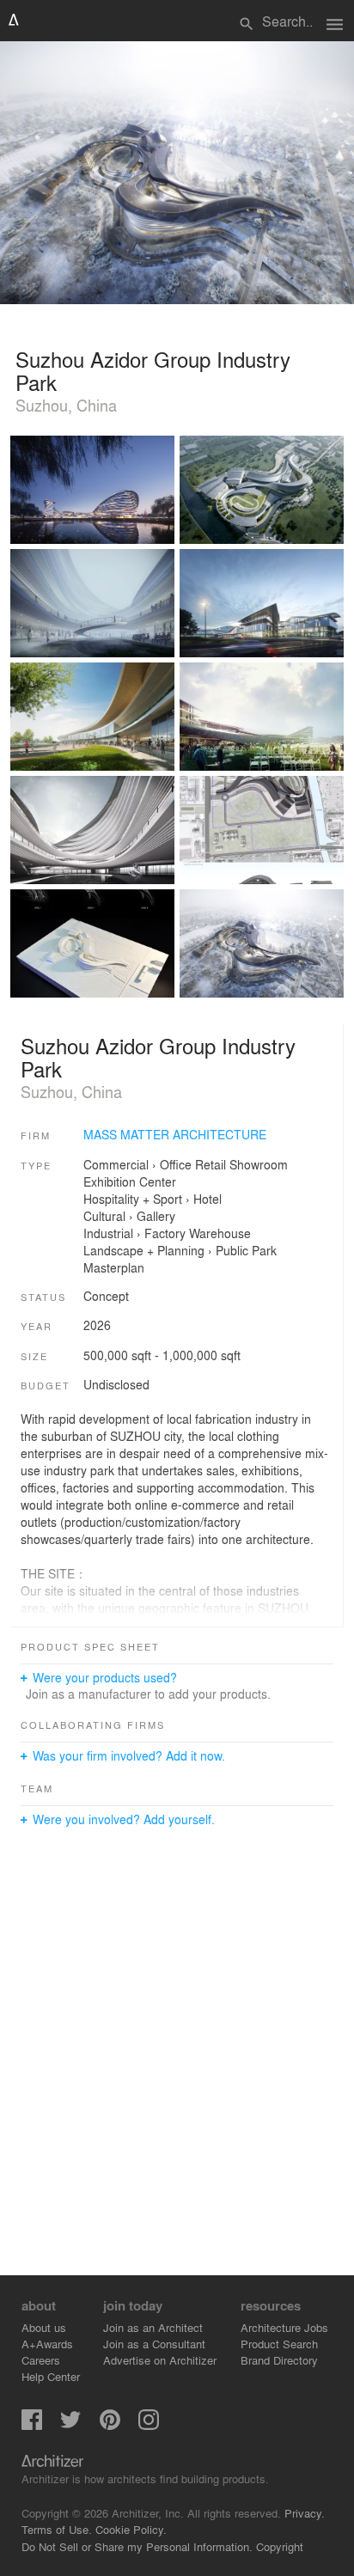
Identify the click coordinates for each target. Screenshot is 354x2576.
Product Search (279, 2344)
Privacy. (305, 2513)
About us (44, 2327)
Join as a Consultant (154, 2344)
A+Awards (47, 2344)
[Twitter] (70, 2425)
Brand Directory (279, 2360)
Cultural (104, 1216)
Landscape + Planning (144, 1250)
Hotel (208, 1199)
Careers (41, 2360)
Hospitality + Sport (133, 1199)
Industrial (108, 1233)
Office (176, 1164)
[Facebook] (32, 2425)
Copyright (280, 2546)
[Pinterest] (110, 2425)
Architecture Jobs (284, 2327)
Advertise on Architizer (160, 2360)
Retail (211, 1164)
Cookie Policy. (131, 2529)
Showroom (259, 1164)
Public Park (246, 1250)
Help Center (51, 2376)
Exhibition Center (130, 1181)
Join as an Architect (153, 2327)
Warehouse (220, 1233)
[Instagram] (149, 2425)
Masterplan (114, 1267)
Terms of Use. (57, 2529)
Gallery (156, 1216)
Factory (165, 1233)
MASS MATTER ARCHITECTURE (175, 1134)
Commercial (116, 1164)
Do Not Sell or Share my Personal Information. (137, 2546)
